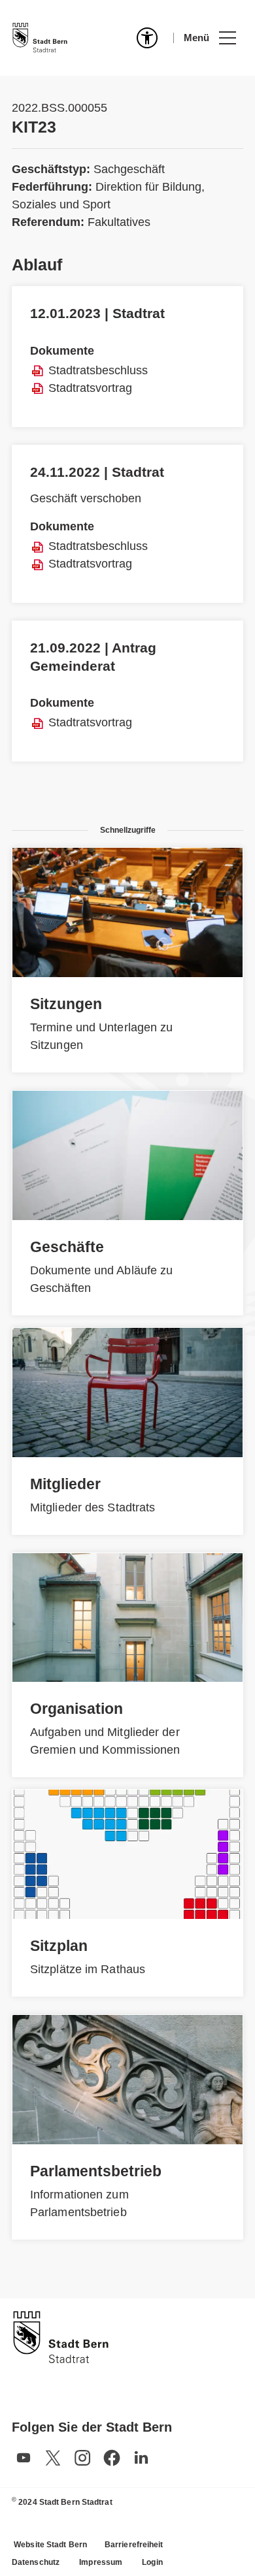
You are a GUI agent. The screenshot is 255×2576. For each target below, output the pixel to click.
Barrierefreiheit (134, 2545)
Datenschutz (36, 2562)
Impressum (101, 2562)
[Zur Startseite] (40, 38)
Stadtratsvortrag (90, 388)
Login (152, 2562)
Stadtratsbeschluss (98, 370)
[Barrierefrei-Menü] (147, 38)
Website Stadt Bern (50, 2545)
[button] (210, 38)
